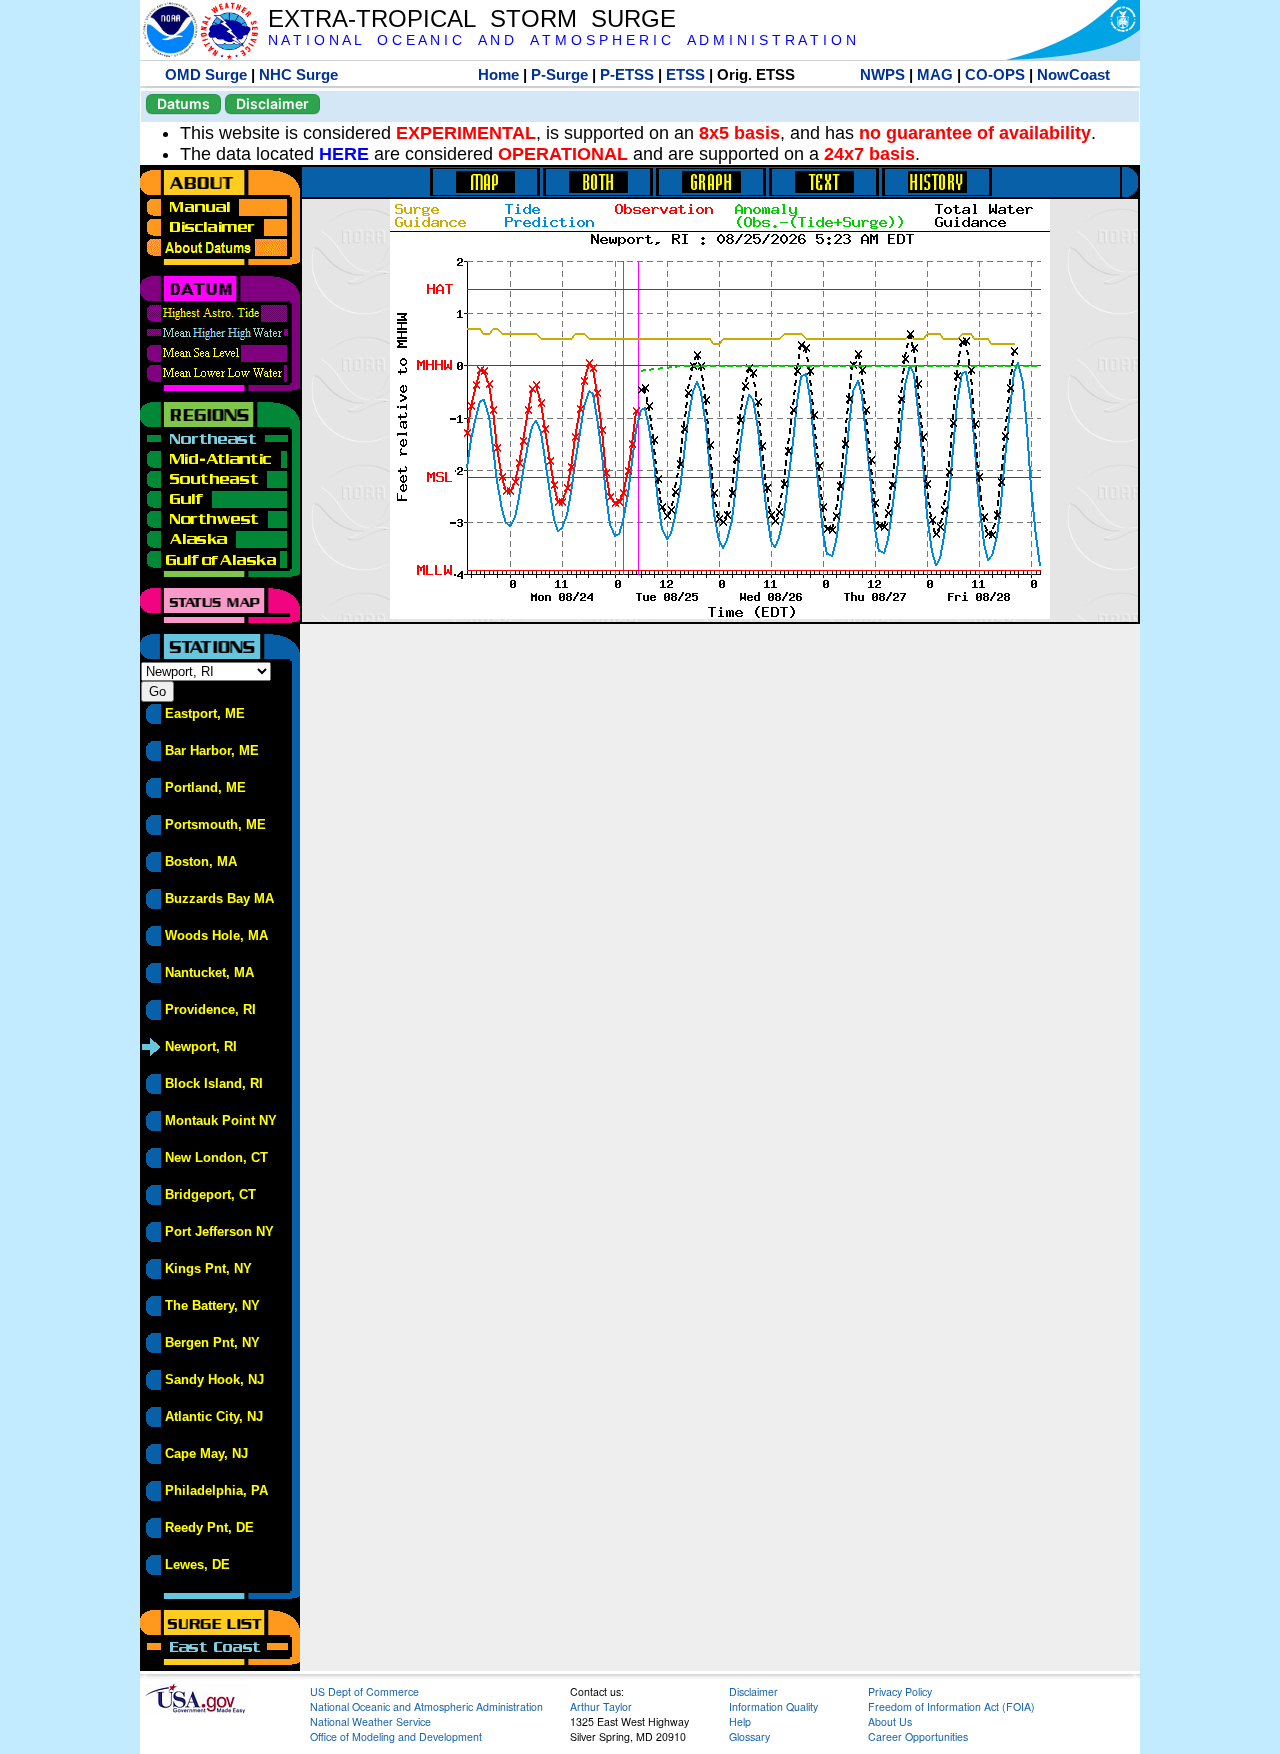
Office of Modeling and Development (396, 1736)
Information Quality (773, 1706)
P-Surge (559, 74)
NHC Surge (298, 74)
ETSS (685, 74)
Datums (183, 103)
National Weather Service (370, 1721)
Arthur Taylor (601, 1706)
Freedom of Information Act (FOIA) (951, 1706)
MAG (935, 74)
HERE (344, 154)
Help (740, 1721)
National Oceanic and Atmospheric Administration (426, 1706)
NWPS (882, 74)
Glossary (749, 1736)
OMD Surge (206, 74)
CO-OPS (995, 74)
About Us (890, 1721)
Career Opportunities (918, 1736)
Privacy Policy (900, 1691)
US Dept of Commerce (364, 1691)
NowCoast (1073, 74)
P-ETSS (627, 74)
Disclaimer (272, 103)
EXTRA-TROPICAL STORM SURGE (472, 18)
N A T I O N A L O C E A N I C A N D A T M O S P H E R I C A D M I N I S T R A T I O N (562, 40)
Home (498, 74)
